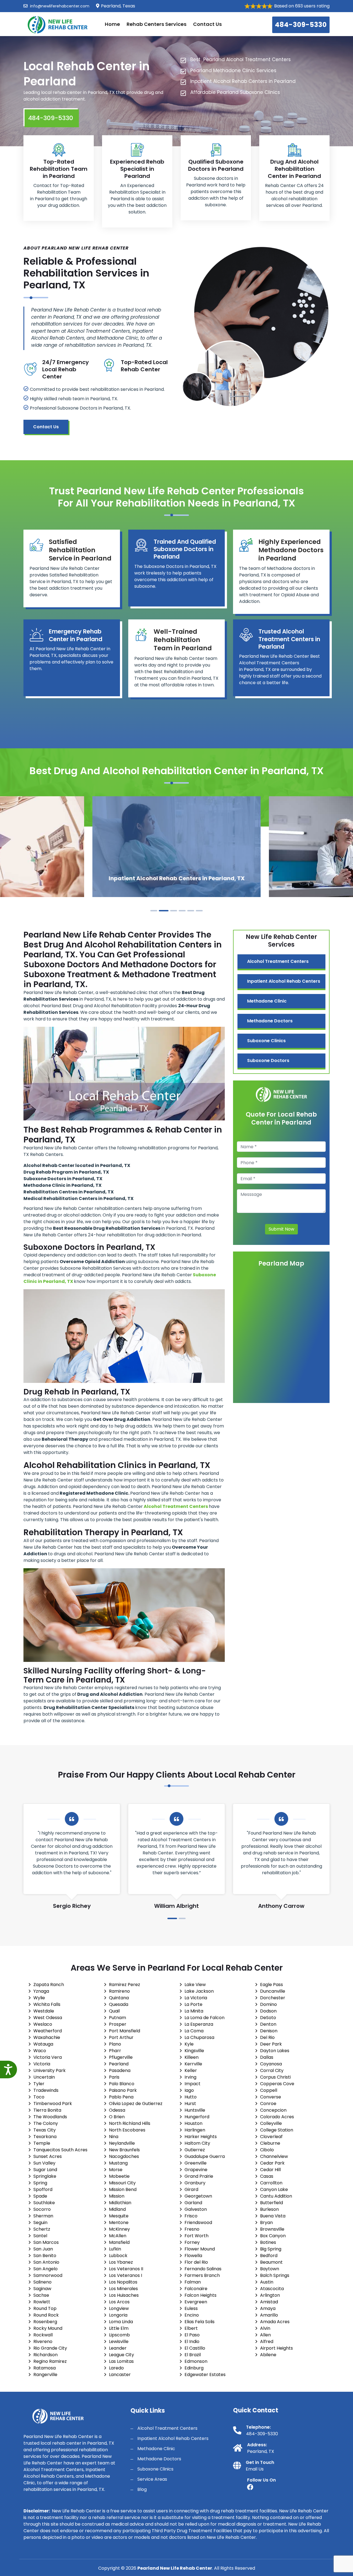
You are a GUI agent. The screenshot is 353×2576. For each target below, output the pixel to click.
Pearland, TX (261, 2451)
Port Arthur (121, 2037)
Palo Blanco (122, 2084)
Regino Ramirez (50, 2361)
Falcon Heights (200, 2295)
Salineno (42, 2282)
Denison (269, 2031)
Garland (193, 2203)
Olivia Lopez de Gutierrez (136, 2104)
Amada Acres (275, 2322)
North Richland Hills (130, 2123)
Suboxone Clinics (266, 1041)
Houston (193, 2123)
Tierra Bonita (47, 2110)
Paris (114, 2077)
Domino (268, 2004)
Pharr (115, 2051)
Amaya (268, 2308)
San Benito (45, 2256)
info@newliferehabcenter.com (59, 6)
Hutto (191, 2097)
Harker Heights (201, 2137)
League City (121, 2355)
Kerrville (193, 2064)
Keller (191, 2070)
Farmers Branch (202, 2275)
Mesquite (119, 2216)
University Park (50, 2070)
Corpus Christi (275, 2077)
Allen (265, 2335)
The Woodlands (50, 2117)
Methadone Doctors (270, 1021)
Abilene (268, 2355)
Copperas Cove (277, 2084)
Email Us (255, 2469)
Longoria (118, 2315)
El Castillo (195, 2348)
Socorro (42, 2209)
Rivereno (43, 2341)
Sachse (41, 2295)
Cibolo (267, 2150)
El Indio (192, 2341)
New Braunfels (124, 2150)
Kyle (189, 2044)
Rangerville (45, 2375)
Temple (42, 2143)
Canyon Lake (274, 2189)
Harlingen (195, 2130)
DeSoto (268, 2018)
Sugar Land (45, 2170)
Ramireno (119, 1991)
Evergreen (196, 2302)
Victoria (42, 2064)
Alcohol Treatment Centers (278, 961)
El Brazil (193, 2355)
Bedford (269, 2256)
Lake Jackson (199, 1991)
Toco (39, 2097)
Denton (268, 2024)
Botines (268, 2242)
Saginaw (42, 2289)
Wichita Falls (47, 2004)
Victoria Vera (48, 2057)
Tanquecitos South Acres (60, 2150)
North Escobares (127, 2130)
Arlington (270, 2295)
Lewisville (119, 2341)
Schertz (42, 2229)
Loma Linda (121, 2322)
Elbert (191, 2328)
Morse (116, 2170)
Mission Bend (123, 2189)
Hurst (190, 2104)
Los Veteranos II (126, 2269)
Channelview (274, 2156)
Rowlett (42, 2302)
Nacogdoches (124, 2156)
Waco (40, 2051)
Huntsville (195, 2110)
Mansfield (119, 2242)
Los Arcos (119, 2302)
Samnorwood (48, 2275)
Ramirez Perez (125, 1985)
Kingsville (194, 2051)
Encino (192, 2315)
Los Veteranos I (125, 2275)
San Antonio (46, 2262)
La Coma (194, 2031)
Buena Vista (273, 2216)
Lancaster (120, 2375)
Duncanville (273, 1991)
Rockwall (43, 2335)
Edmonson (196, 2361)
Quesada (119, 2004)
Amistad (269, 2302)
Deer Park (271, 2044)
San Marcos (46, 2242)
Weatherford (48, 2031)
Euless (191, 2308)
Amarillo (269, 2315)
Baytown (270, 2269)
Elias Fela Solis (200, 2322)
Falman (193, 2282)
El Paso (192, 2335)
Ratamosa (45, 2368)
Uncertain (44, 2077)
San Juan (43, 2249)
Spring (40, 2183)
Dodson (268, 2011)
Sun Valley (44, 2163)
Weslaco (43, 2024)
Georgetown (198, 2196)
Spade (40, 2196)
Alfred (267, 2341)
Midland (117, 2209)
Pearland (119, 2064)
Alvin (265, 2328)
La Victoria (196, 1998)
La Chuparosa (199, 2037)
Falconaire (196, 2289)
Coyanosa (271, 2064)
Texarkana (45, 2137)
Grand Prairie (199, 2176)
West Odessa (48, 2018)
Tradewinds (46, 2090)
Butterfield (272, 2203)
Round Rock (46, 2315)
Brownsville (272, 2229)
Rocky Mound (48, 2328)
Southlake (44, 2203)
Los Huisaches (124, 2295)
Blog (142, 2489)
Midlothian (120, 2203)
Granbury (195, 2183)
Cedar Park (272, 2163)
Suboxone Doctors (268, 1061)
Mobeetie (119, 2176)
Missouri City (122, 2183)
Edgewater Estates (205, 2375)
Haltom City (197, 2143)
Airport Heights (276, 2348)
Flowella (193, 2256)
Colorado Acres (277, 2117)
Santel (40, 2236)
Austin (267, 2282)
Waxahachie (47, 2037)
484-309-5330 (301, 25)
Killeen (192, 2057)
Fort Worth (196, 2236)
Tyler (39, 2084)
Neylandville (122, 2143)
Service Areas (152, 2479)
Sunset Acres (48, 2156)
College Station (277, 2130)
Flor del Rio (196, 2262)
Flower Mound (200, 2249)
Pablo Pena (121, 2097)
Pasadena (120, 2070)
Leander (118, 2348)
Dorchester (273, 1998)
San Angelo (46, 2269)
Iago (189, 2090)
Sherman (43, 2216)
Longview (119, 2308)
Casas (267, 2176)
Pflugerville (121, 2057)
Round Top (45, 2308)
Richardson (46, 2355)
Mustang (118, 2163)
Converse (271, 2097)
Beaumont (271, 2262)
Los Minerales (123, 2289)
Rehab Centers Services (157, 24)
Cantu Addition (276, 2196)
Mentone (119, 2222)
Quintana (119, 1998)
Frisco (191, 2216)
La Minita (194, 2011)
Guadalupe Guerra (205, 2156)
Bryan (266, 2222)
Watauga (43, 2044)
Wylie (39, 1998)
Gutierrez (195, 2150)
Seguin (40, 2222)
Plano (115, 2044)
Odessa (117, 2110)
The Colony (46, 2123)
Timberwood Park (53, 2104)
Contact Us (207, 24)
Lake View (195, 1985)
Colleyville (271, 2123)
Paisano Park (123, 2090)
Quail (114, 2011)
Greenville (196, 2163)
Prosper (118, 2024)
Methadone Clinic (267, 1001)
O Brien (117, 2117)
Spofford (43, 2189)
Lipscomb (119, 2335)
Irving (190, 2077)
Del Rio (267, 2037)
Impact (192, 2084)
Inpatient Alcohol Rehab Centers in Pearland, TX (177, 878)
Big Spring (271, 2249)
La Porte (193, 2004)
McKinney (119, 2229)
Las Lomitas (121, 2361)
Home (112, 24)
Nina (114, 2137)
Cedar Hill (270, 2170)
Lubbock (118, 2256)
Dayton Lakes (275, 2051)
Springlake (45, 2176)
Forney (192, 2242)
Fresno (192, 2229)
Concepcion (273, 2110)
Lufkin (115, 2249)
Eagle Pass (272, 1985)
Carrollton (271, 2183)
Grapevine (196, 2170)
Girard (191, 2189)
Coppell (269, 2090)
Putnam (117, 2018)
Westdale (44, 2011)
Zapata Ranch (49, 1985)
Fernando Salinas (203, 2269)
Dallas (267, 2057)
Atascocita (272, 2289)
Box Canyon (273, 2236)
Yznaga (41, 1991)
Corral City (272, 2070)
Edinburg (194, 2368)
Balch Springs (275, 2275)
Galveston (196, 2209)
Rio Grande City (50, 2348)
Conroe (268, 2104)
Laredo (116, 2368)
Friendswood (198, 2222)
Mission (117, 2196)
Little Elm (119, 2328)
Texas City (45, 2130)
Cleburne (270, 2143)
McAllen (118, 2236)
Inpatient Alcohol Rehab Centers (284, 981)
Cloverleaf (271, 2137)
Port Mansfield (125, 2031)
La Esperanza (199, 2024)
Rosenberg (45, 2322)
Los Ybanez (121, 2262)
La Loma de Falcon (204, 2018)
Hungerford (197, 2117)
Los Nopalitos (123, 2282)
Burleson (269, 2209)
